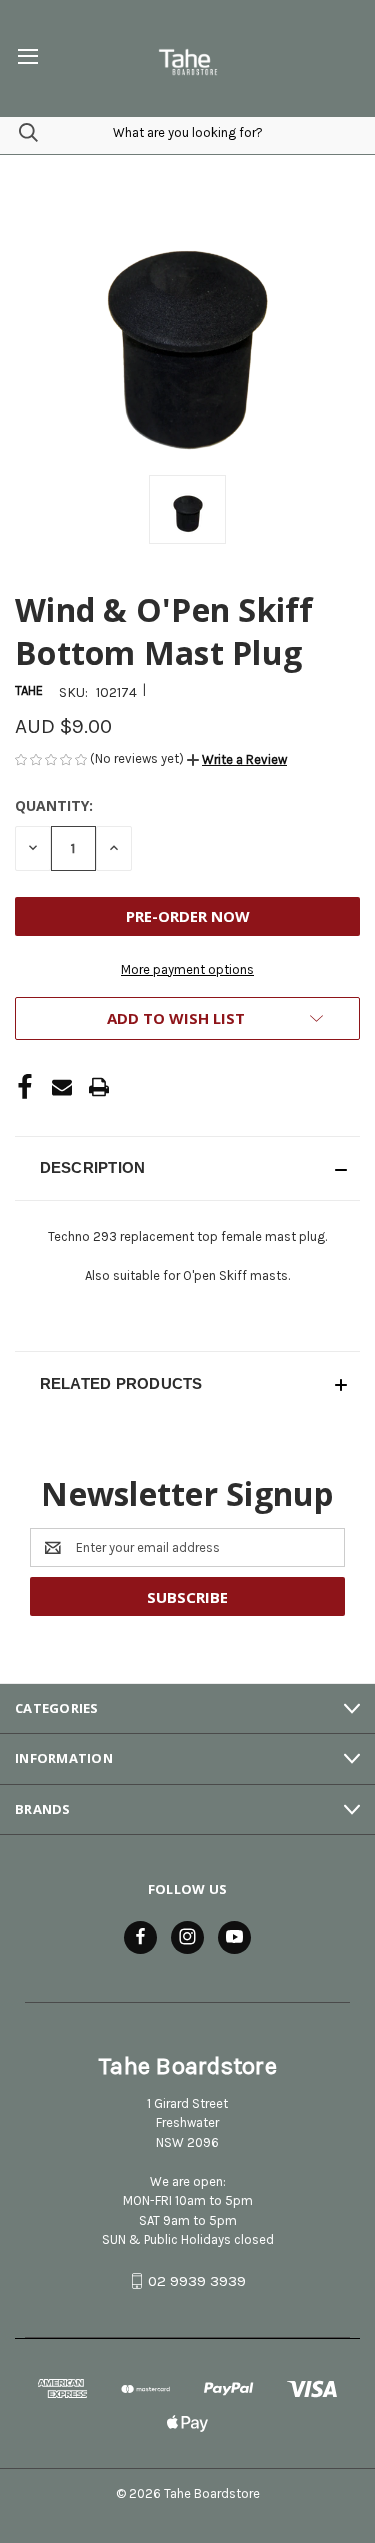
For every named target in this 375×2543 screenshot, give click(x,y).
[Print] (99, 1087)
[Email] (62, 1087)
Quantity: (54, 805)
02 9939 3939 (197, 2281)
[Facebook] (25, 1087)
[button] (237, 759)
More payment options (187, 969)
